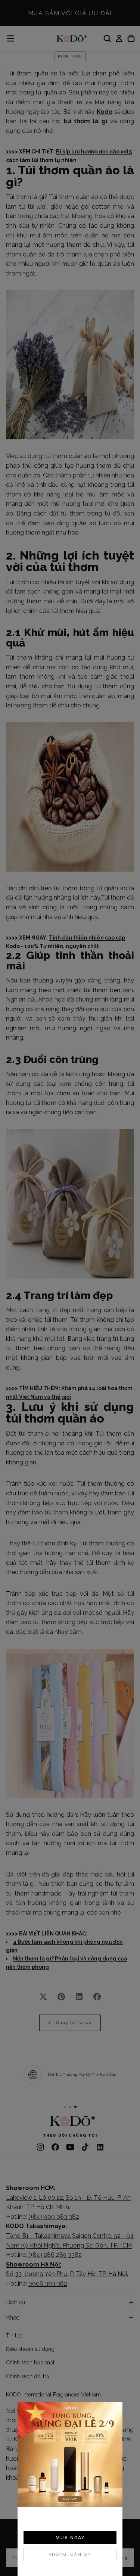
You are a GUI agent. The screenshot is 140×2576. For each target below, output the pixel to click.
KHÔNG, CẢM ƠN (70, 2555)
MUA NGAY (70, 2538)
